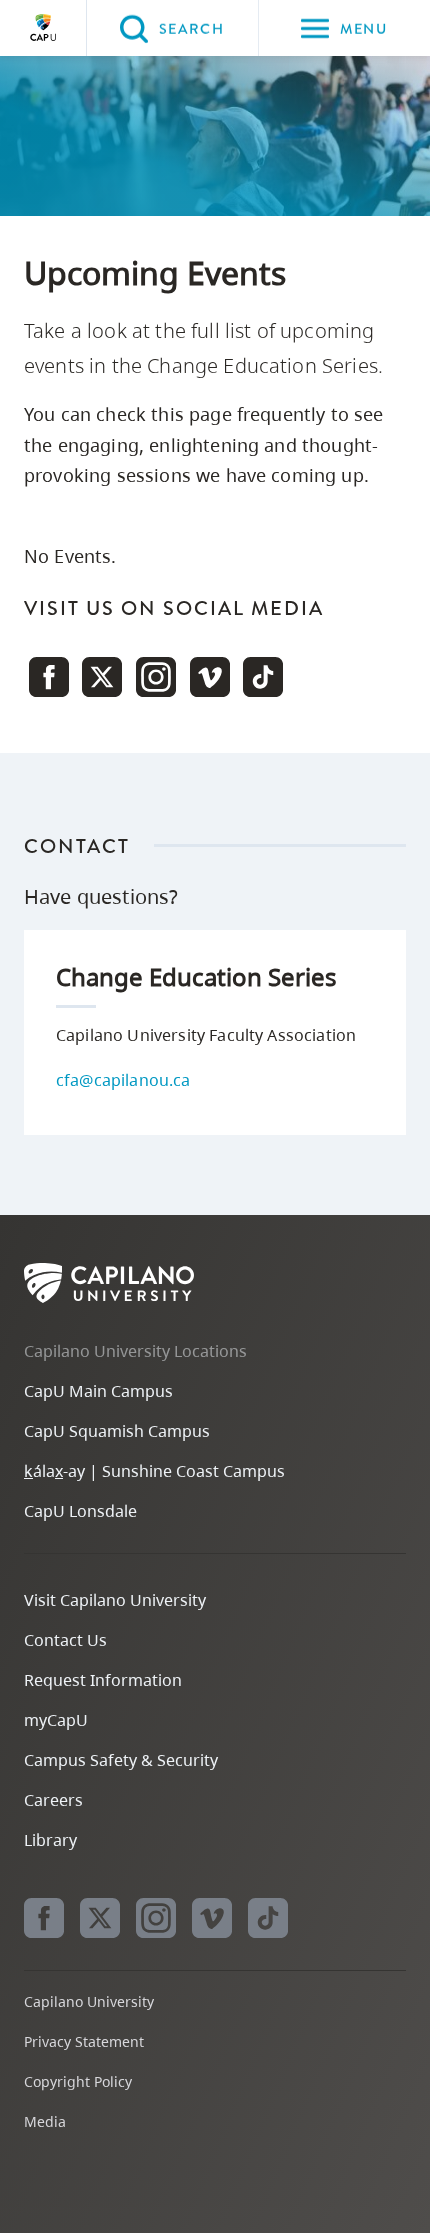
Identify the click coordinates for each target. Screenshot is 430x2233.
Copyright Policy (78, 2081)
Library (50, 1840)
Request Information (103, 1680)
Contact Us (65, 1640)
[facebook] (44, 1918)
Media (45, 2121)
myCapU (56, 1720)
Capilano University (43, 28)
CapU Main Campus (98, 1391)
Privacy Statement (84, 2041)
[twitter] (100, 1918)
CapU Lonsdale (80, 1511)
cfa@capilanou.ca (123, 1080)
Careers (53, 1800)
